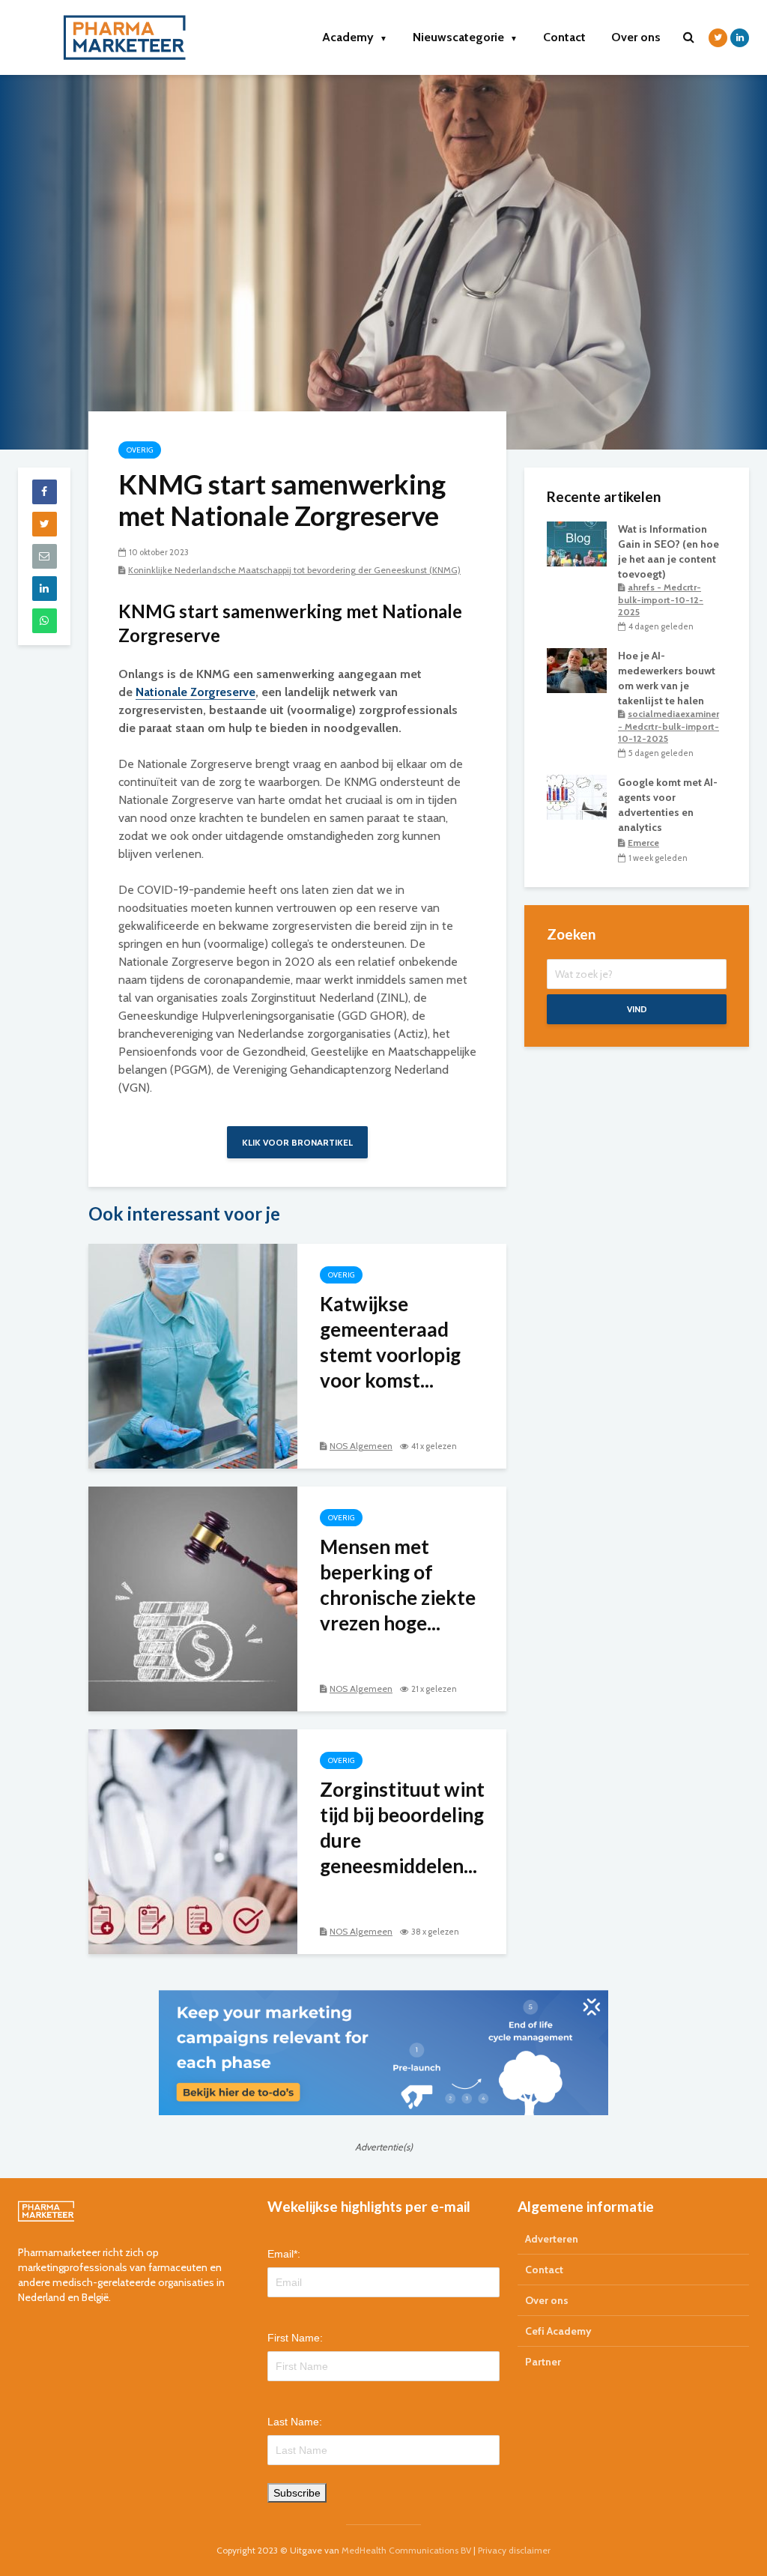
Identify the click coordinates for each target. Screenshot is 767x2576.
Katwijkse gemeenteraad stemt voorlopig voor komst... (390, 1342)
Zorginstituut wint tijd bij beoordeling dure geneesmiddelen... (402, 1827)
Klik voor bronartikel (297, 1142)
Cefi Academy (558, 2331)
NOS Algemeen (361, 1446)
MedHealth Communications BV (406, 2550)
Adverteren (552, 2239)
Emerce (643, 843)
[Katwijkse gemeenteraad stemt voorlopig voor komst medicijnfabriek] (193, 1355)
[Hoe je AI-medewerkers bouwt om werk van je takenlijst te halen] (577, 670)
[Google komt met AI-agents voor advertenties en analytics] (577, 796)
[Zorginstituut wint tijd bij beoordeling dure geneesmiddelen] (193, 1841)
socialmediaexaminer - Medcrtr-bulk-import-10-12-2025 (669, 726)
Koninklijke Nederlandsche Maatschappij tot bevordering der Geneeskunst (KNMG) (294, 570)
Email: (284, 2254)
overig (140, 450)
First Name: (295, 2338)
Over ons (636, 37)
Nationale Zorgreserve (195, 692)
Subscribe (297, 2493)
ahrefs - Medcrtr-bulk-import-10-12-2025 (661, 599)
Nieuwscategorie (465, 37)
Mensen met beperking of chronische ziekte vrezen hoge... (398, 1585)
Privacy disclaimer (514, 2550)
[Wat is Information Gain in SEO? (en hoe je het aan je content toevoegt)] (577, 542)
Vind (637, 1009)
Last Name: (295, 2422)
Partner (543, 2362)
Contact (564, 37)
